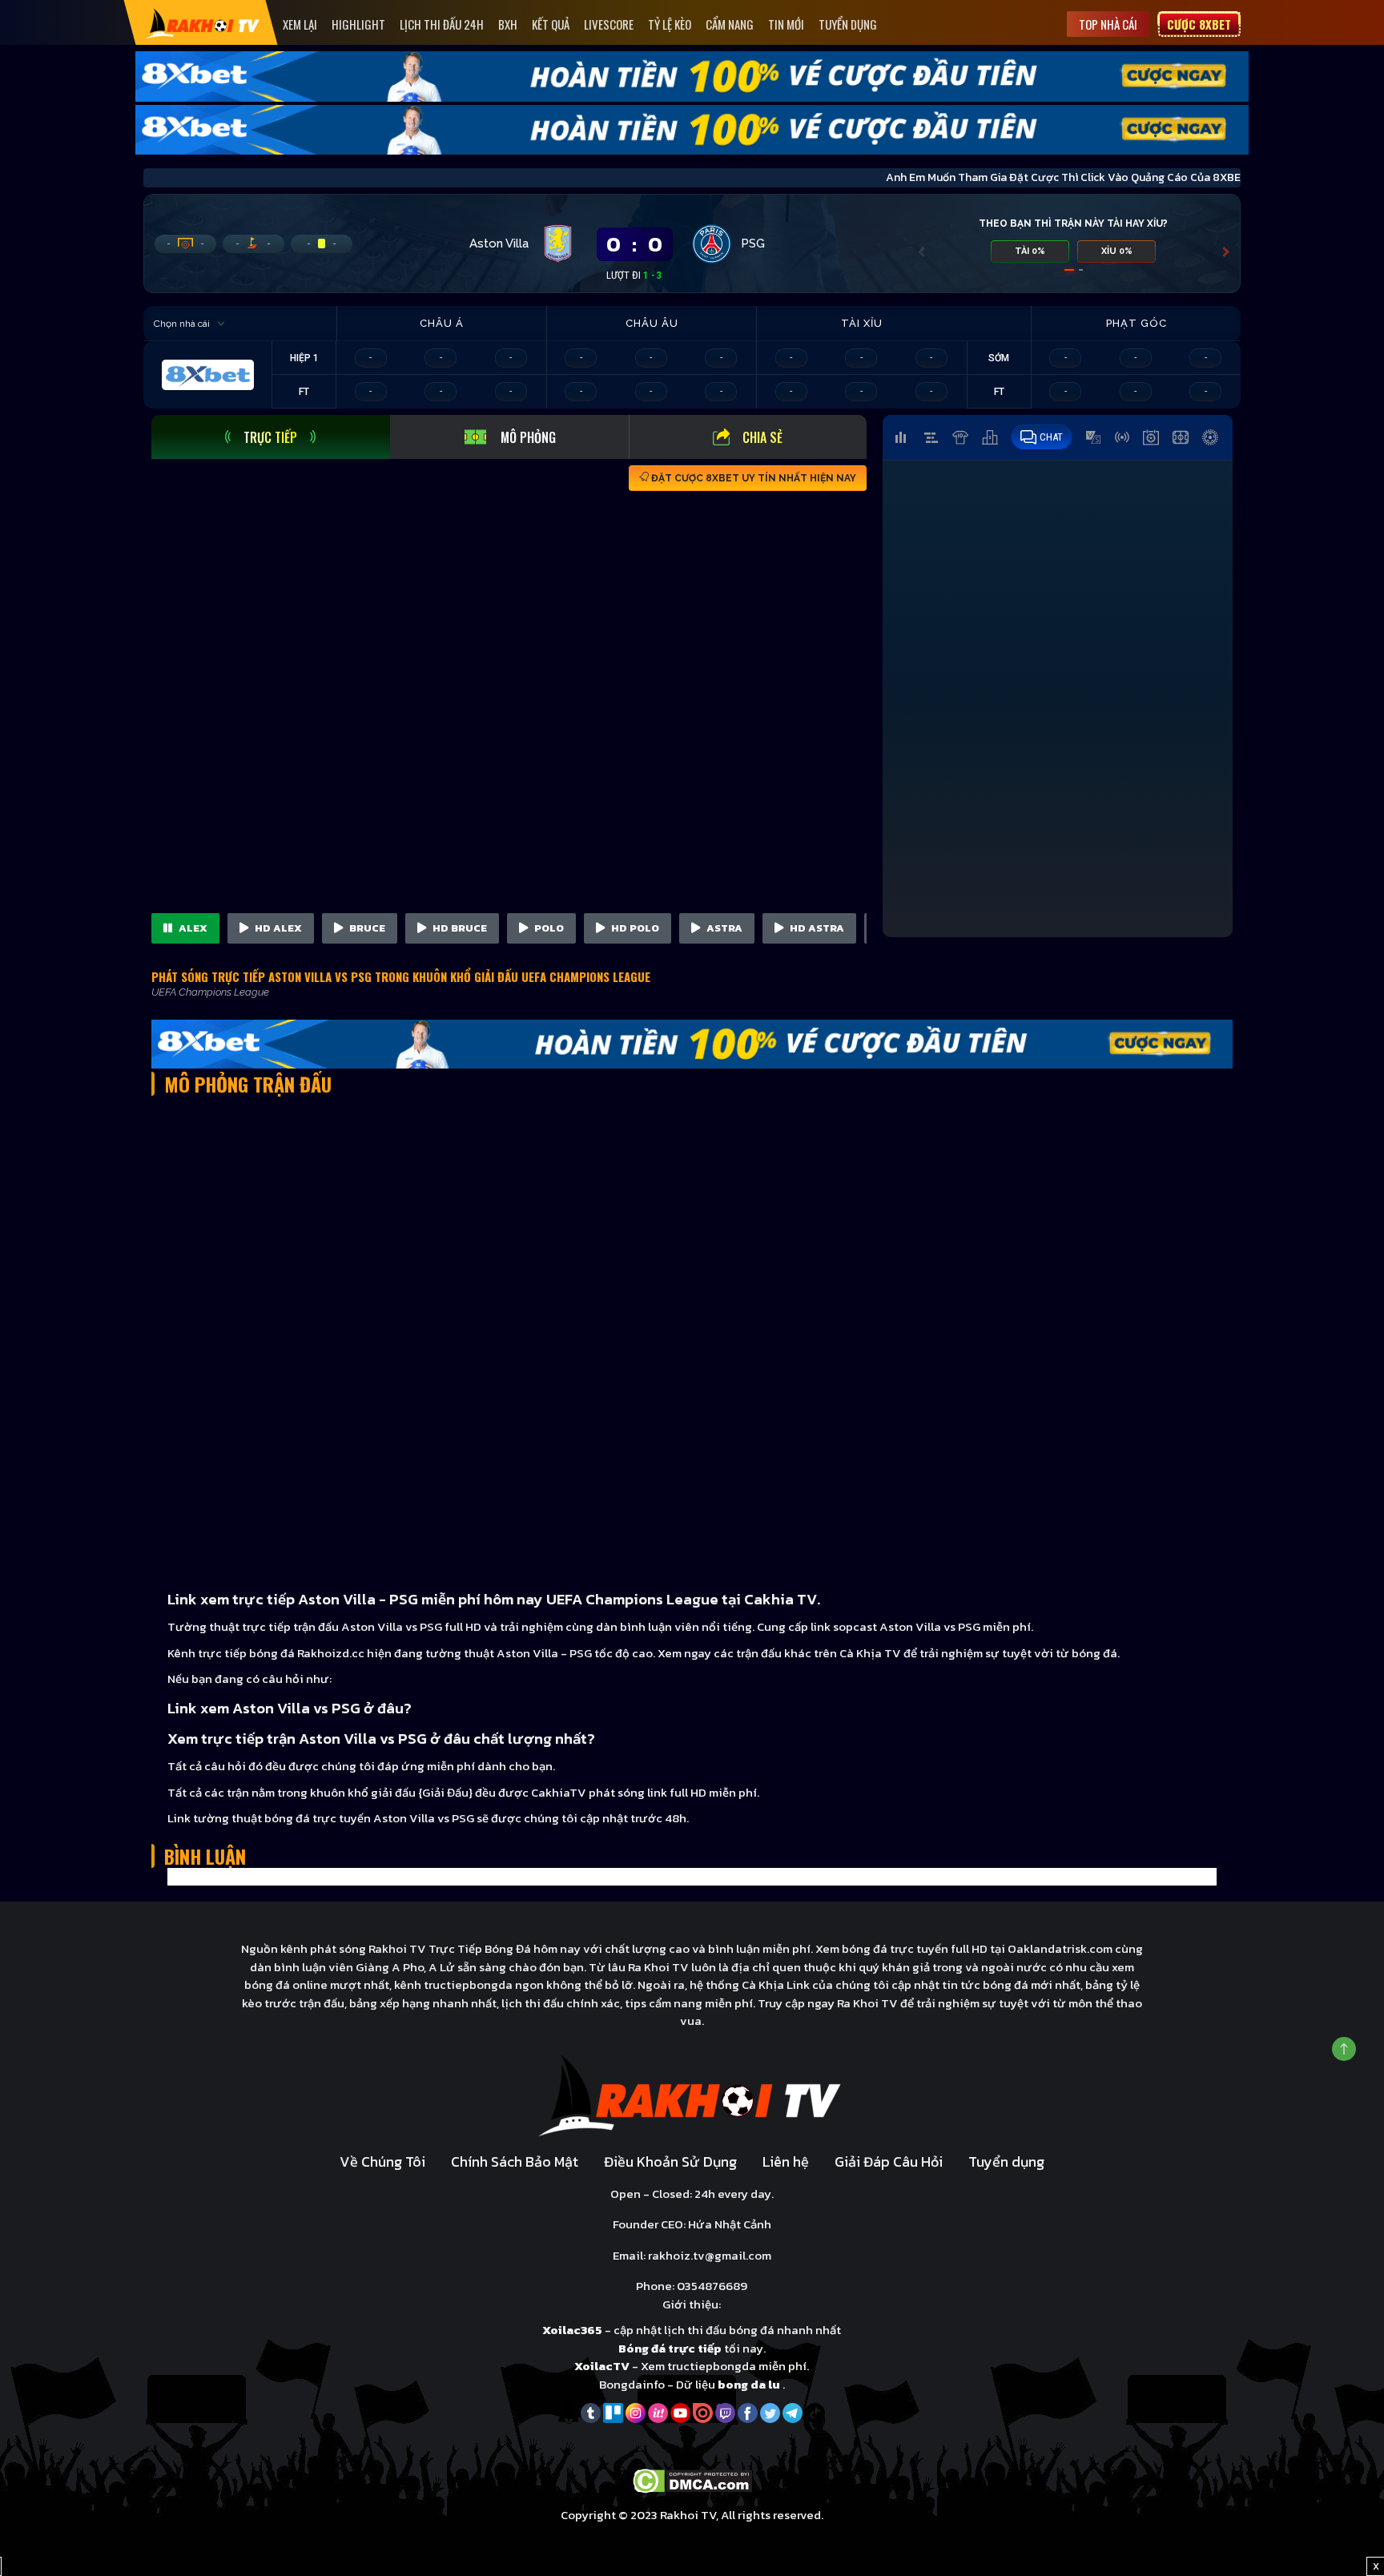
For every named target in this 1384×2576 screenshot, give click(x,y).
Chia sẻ (762, 437)
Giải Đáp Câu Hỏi (889, 2161)
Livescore (609, 24)
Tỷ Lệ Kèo (670, 24)
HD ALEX (277, 928)
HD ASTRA (816, 928)
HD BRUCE (459, 928)
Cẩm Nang (730, 24)
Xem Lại (300, 24)
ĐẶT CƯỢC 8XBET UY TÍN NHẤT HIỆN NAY (752, 478)
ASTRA (723, 928)
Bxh (508, 24)
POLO (548, 928)
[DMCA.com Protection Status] (692, 2479)
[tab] (271, 437)
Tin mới (786, 24)
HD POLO (634, 928)
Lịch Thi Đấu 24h (442, 24)
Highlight (358, 24)
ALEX (192, 928)
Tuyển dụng (848, 24)
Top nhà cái (1108, 24)
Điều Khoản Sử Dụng (670, 2161)
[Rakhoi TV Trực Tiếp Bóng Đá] (203, 23)
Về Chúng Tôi (382, 2161)
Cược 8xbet (1199, 24)
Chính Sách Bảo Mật (515, 2161)
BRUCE (366, 928)
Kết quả (551, 24)
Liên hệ (786, 2161)
